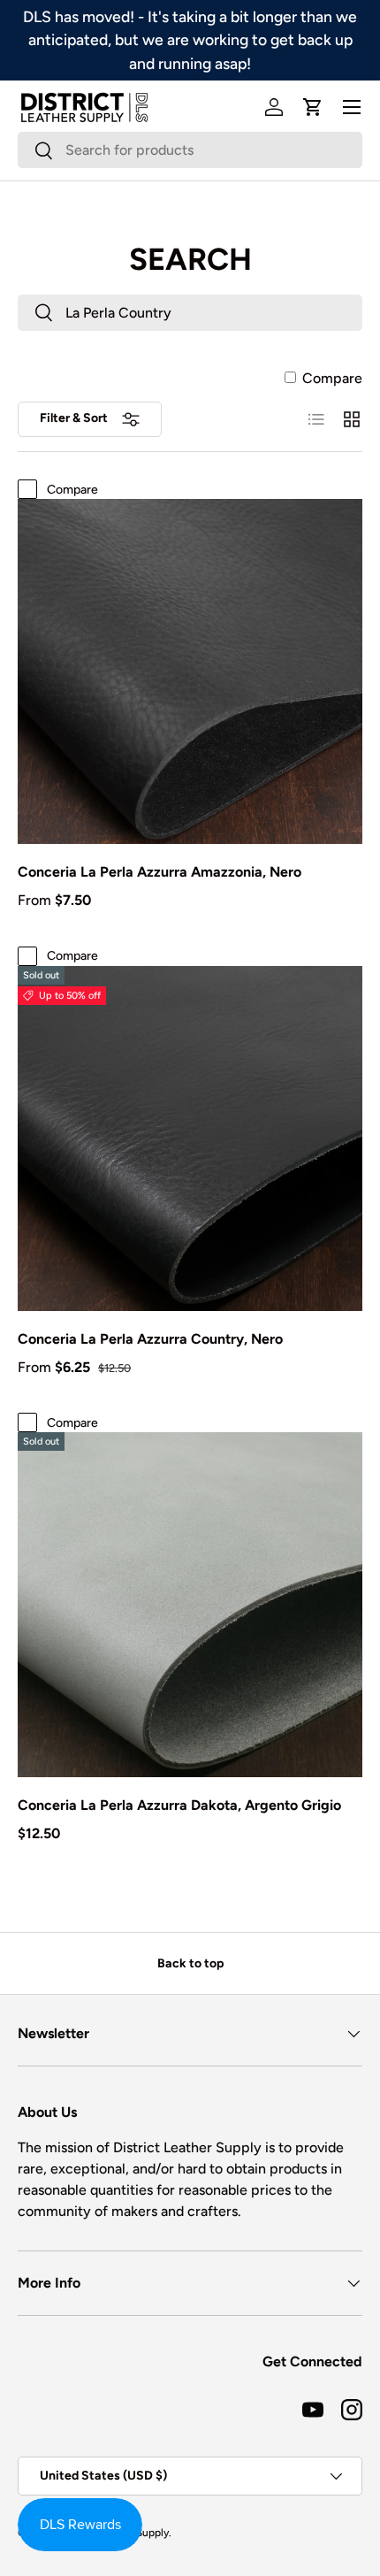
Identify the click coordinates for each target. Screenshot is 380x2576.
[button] (313, 107)
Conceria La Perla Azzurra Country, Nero (150, 1339)
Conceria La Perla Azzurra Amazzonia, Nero (160, 872)
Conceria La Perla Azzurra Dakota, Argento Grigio (179, 1805)
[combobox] (190, 150)
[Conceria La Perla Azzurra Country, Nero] (190, 1138)
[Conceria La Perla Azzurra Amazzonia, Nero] (190, 671)
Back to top (190, 1963)
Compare (332, 378)
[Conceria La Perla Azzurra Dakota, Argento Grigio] (190, 1605)
